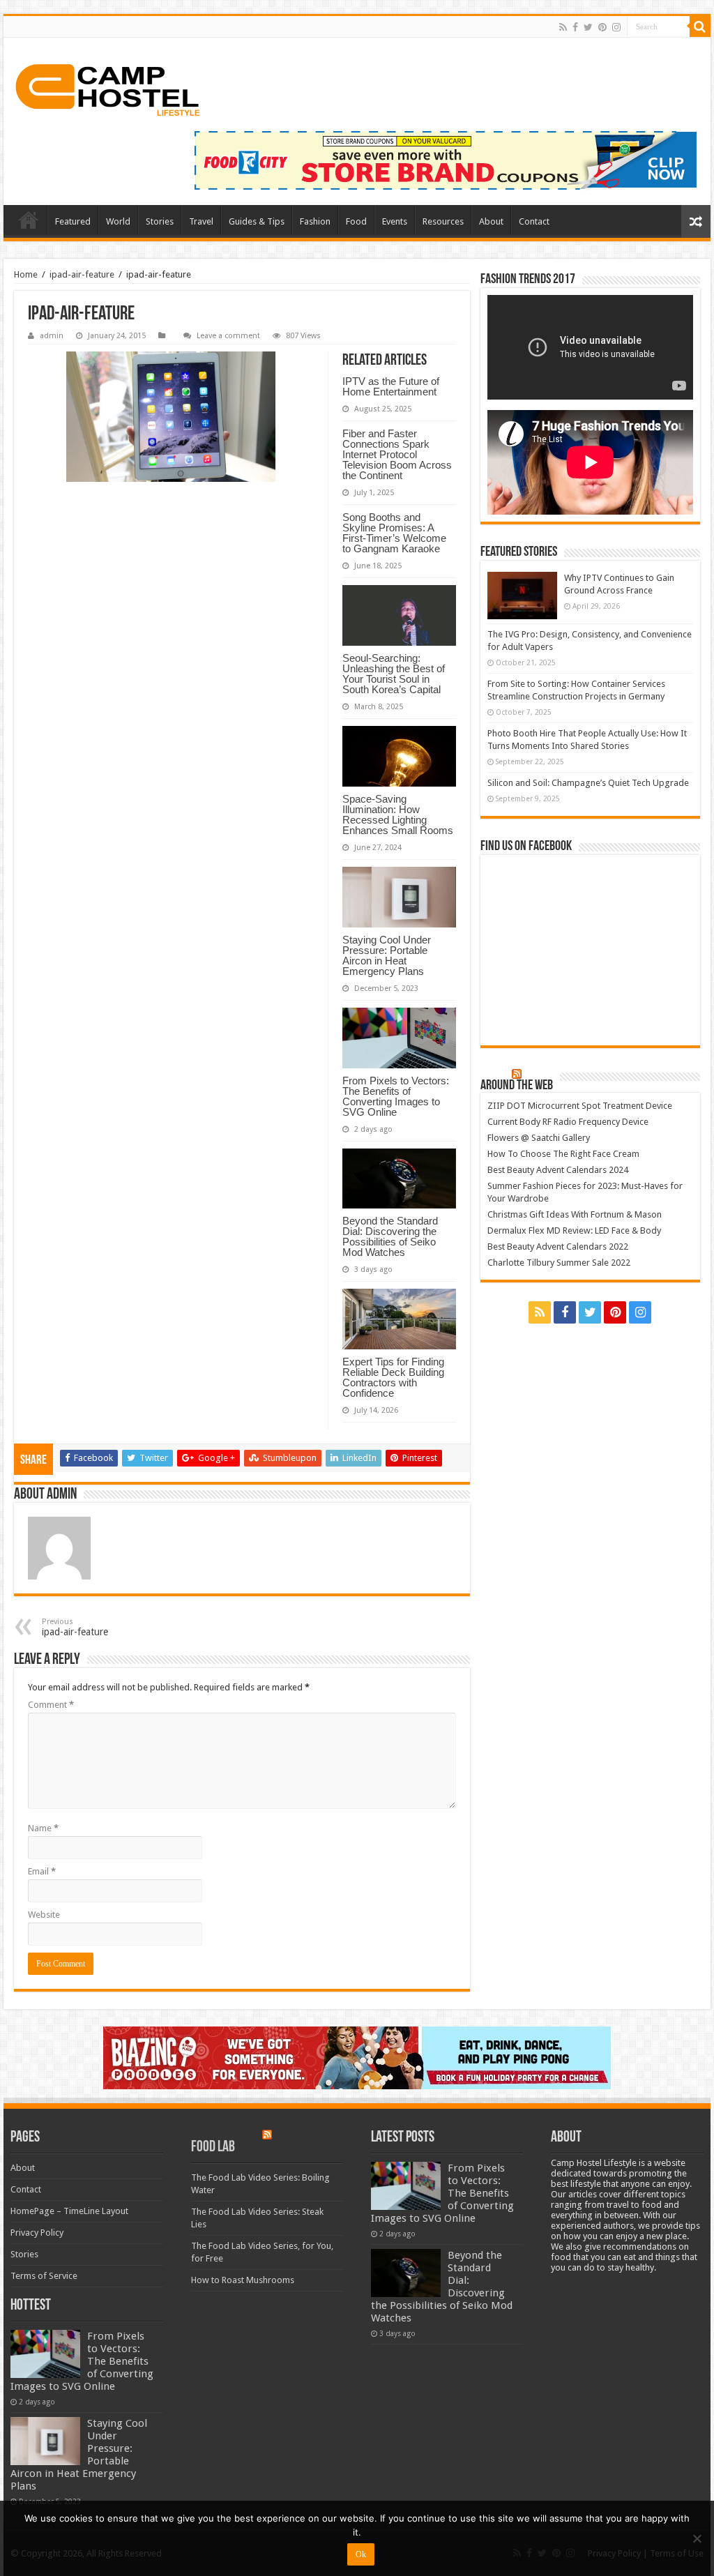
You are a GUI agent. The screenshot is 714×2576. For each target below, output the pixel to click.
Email (42, 1871)
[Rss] (563, 27)
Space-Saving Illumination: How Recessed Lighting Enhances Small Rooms (398, 815)
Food (356, 221)
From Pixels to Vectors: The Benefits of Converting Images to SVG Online (396, 1096)
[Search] (700, 26)
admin (52, 336)
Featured (73, 221)
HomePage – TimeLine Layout (69, 2211)
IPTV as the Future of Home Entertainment (391, 386)
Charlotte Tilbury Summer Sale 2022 (559, 1263)
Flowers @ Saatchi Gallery (539, 1138)
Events (395, 221)
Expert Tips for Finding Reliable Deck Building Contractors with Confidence (393, 1377)
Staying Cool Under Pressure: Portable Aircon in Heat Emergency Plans (387, 955)
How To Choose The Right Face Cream (563, 1154)
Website (44, 1915)
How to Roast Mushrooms (243, 2280)
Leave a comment (228, 336)
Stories (160, 221)
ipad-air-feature (82, 274)
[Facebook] (575, 27)
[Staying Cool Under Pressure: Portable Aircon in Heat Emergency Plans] (45, 2441)
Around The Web (517, 1086)
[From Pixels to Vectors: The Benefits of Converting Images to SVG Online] (45, 2354)
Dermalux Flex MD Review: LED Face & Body (574, 1230)
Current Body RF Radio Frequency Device (568, 1122)
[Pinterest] (602, 27)
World (118, 221)
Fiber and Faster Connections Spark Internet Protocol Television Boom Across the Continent (397, 454)
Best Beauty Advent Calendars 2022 (558, 1247)
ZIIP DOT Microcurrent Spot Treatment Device (580, 1106)
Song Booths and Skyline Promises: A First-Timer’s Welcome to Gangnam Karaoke (394, 533)
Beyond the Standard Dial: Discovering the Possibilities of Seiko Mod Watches (390, 1236)
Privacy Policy (37, 2233)
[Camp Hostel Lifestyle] (108, 90)
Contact (534, 221)
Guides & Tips (257, 221)
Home (29, 220)
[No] (697, 2538)
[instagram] (616, 27)
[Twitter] (588, 27)
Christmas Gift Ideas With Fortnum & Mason (575, 1214)
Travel (201, 221)
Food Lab (213, 2147)
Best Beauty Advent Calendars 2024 (558, 1170)
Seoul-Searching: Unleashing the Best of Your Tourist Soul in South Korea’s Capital (394, 674)
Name (43, 1828)
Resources (443, 221)
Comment (51, 1705)
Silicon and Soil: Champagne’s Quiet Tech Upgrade (588, 783)
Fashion (315, 221)
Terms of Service (44, 2276)
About (491, 221)
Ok (361, 2554)
